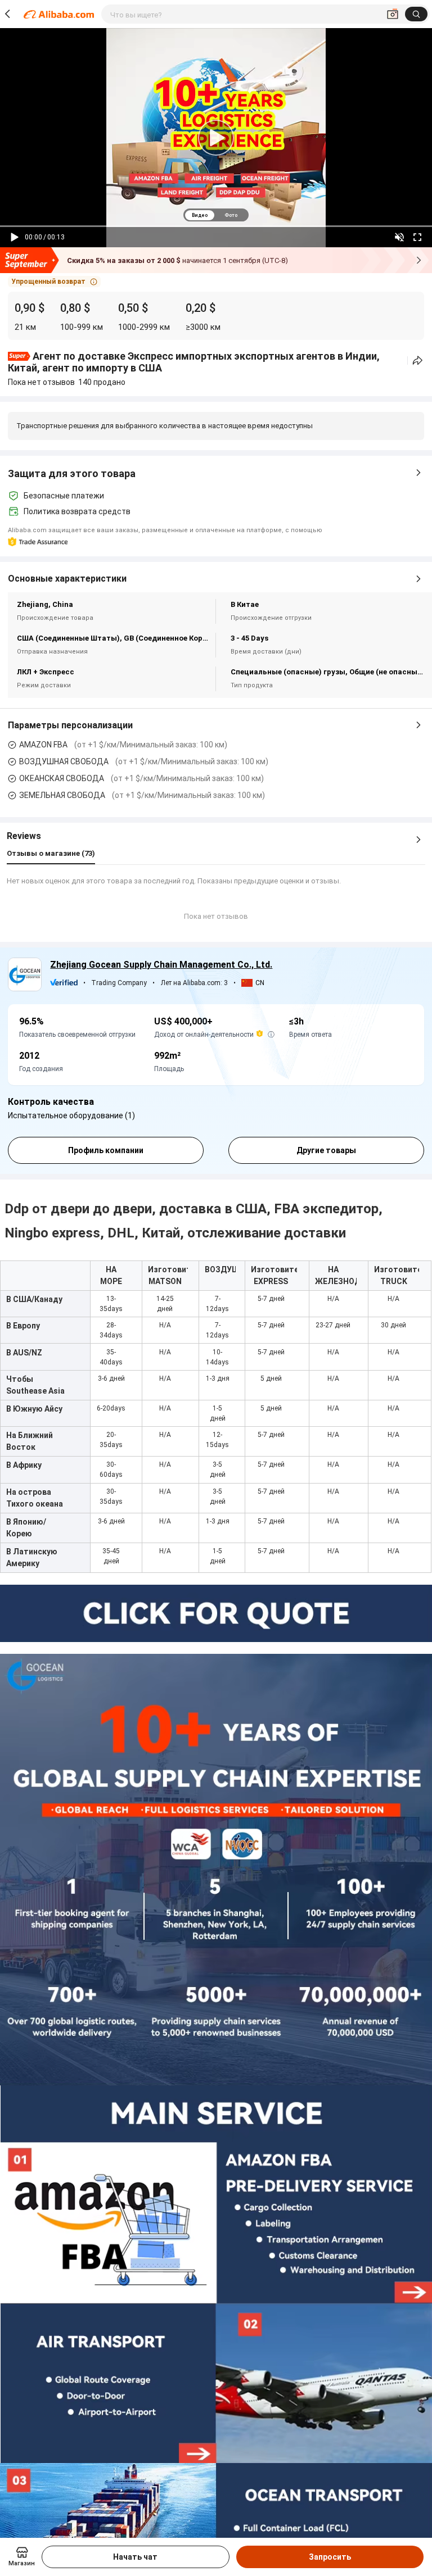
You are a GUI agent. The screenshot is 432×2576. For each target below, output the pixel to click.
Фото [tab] (231, 215)
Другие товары (326, 1150)
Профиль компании (106, 1150)
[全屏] (417, 237)
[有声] (399, 237)
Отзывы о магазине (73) (51, 853)
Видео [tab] (200, 215)
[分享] (418, 360)
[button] (54, 282)
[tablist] (216, 215)
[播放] (15, 237)
